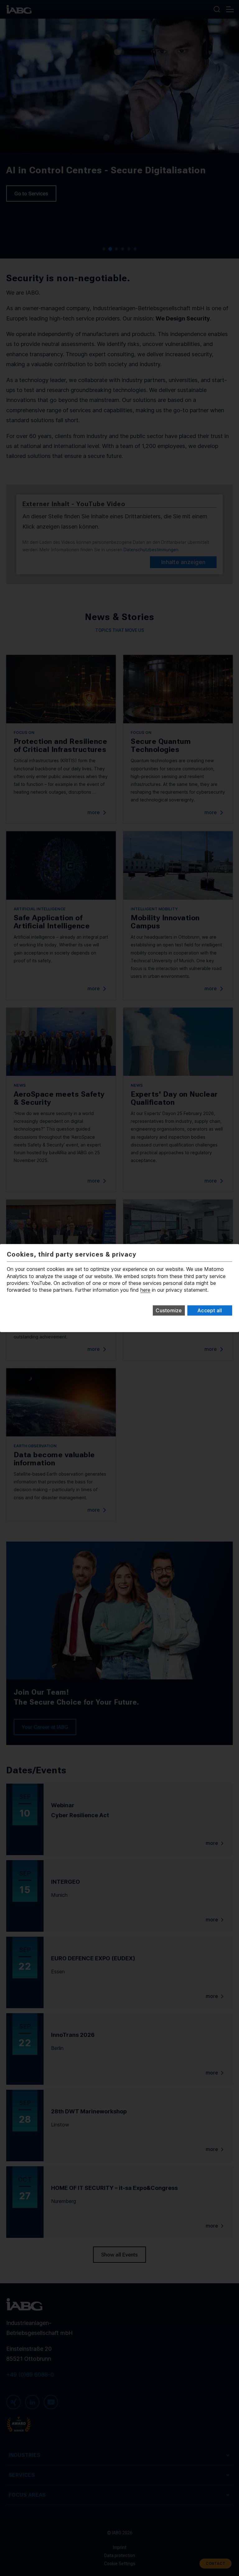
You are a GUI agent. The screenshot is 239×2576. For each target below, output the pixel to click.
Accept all (210, 1310)
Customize (169, 1310)
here (145, 1290)
